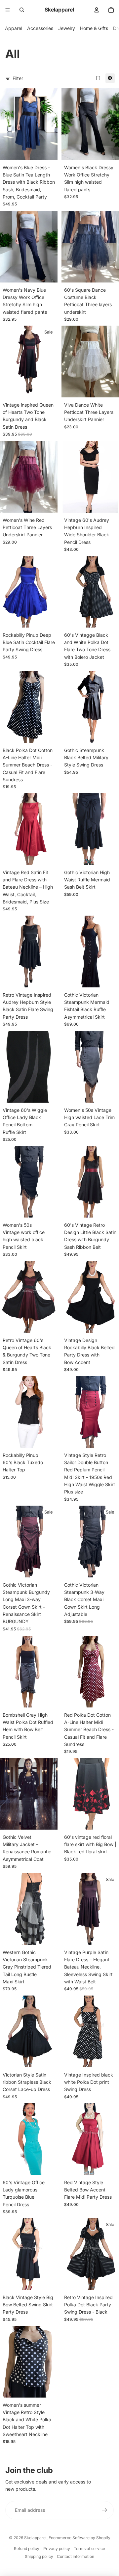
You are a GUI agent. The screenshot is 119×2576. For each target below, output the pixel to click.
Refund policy (27, 2549)
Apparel (14, 28)
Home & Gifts (94, 28)
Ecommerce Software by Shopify (79, 2538)
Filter (18, 78)
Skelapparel (35, 2538)
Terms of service (89, 2549)
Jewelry (67, 28)
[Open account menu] (97, 10)
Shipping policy (39, 2556)
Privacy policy (57, 2549)
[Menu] (8, 10)
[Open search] (22, 10)
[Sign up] (104, 2510)
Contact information (76, 2556)
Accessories (40, 28)
